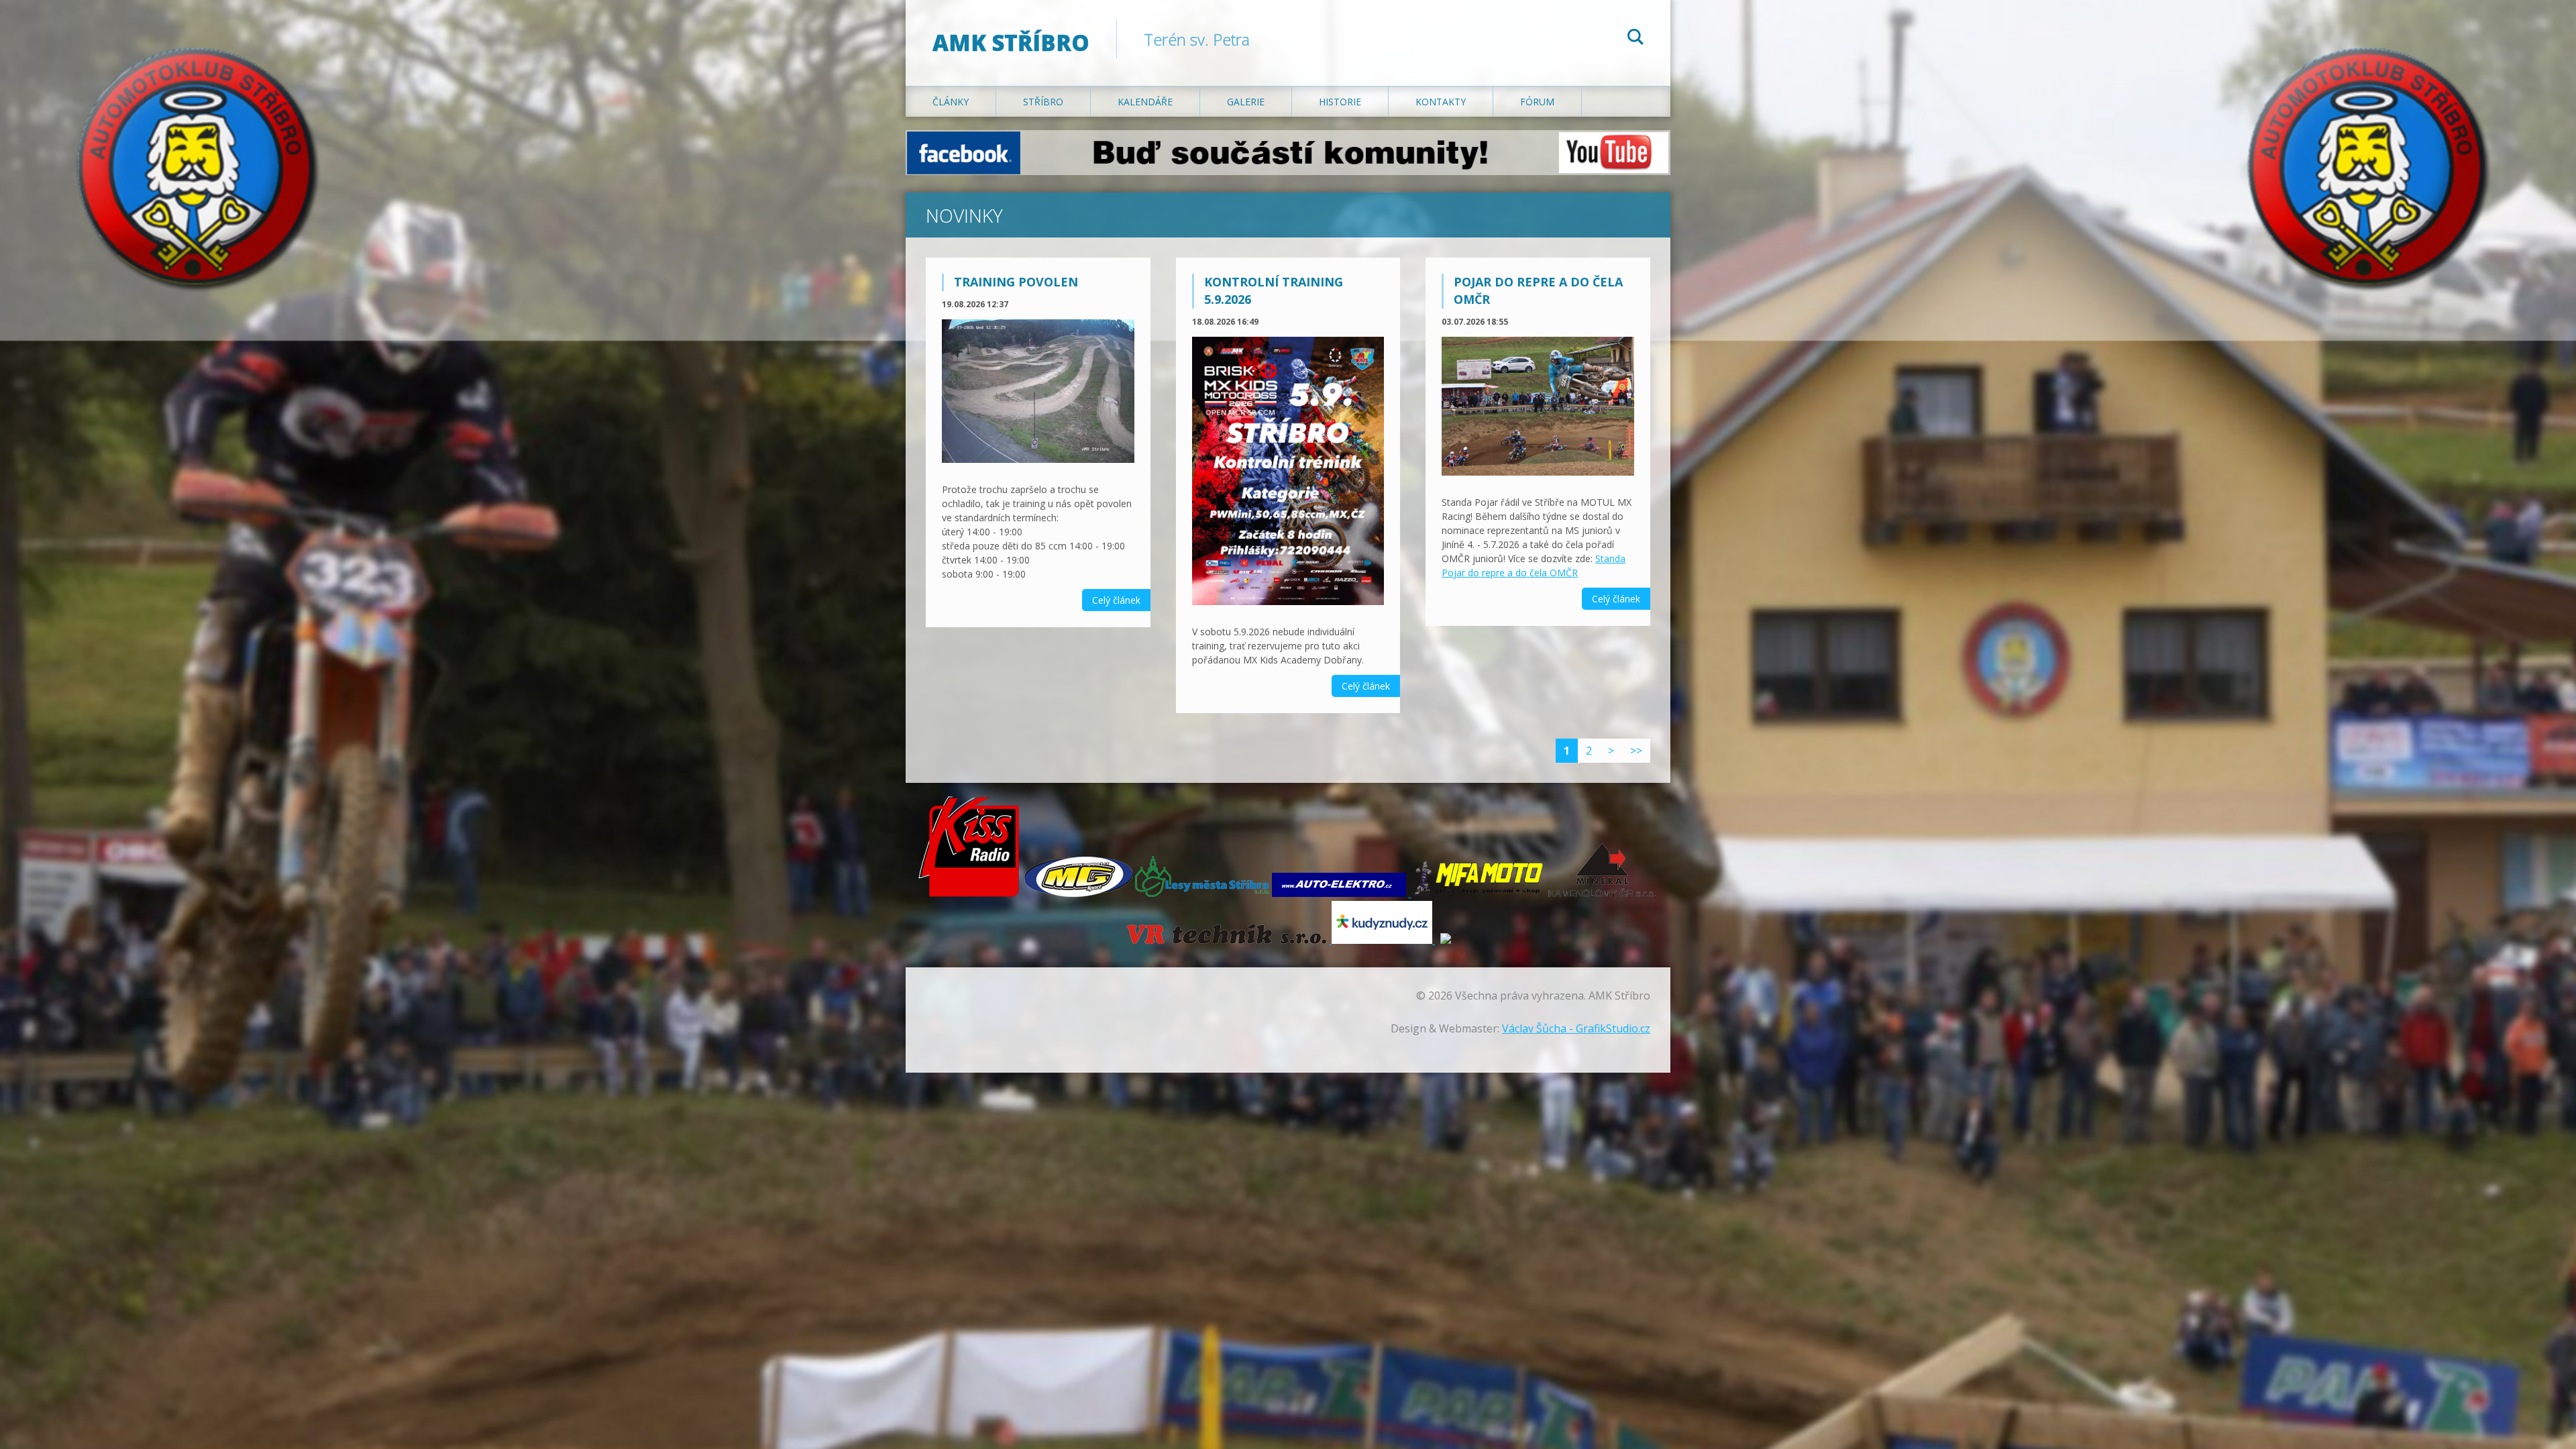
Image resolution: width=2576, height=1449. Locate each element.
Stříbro (1043, 102)
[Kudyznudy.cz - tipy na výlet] (1382, 940)
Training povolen (1016, 282)
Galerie (1246, 102)
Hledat (1635, 39)
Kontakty (1441, 102)
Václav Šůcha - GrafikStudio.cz (1576, 1028)
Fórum (1537, 102)
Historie (1340, 102)
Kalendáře (1145, 102)
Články (951, 102)
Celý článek (1116, 600)
